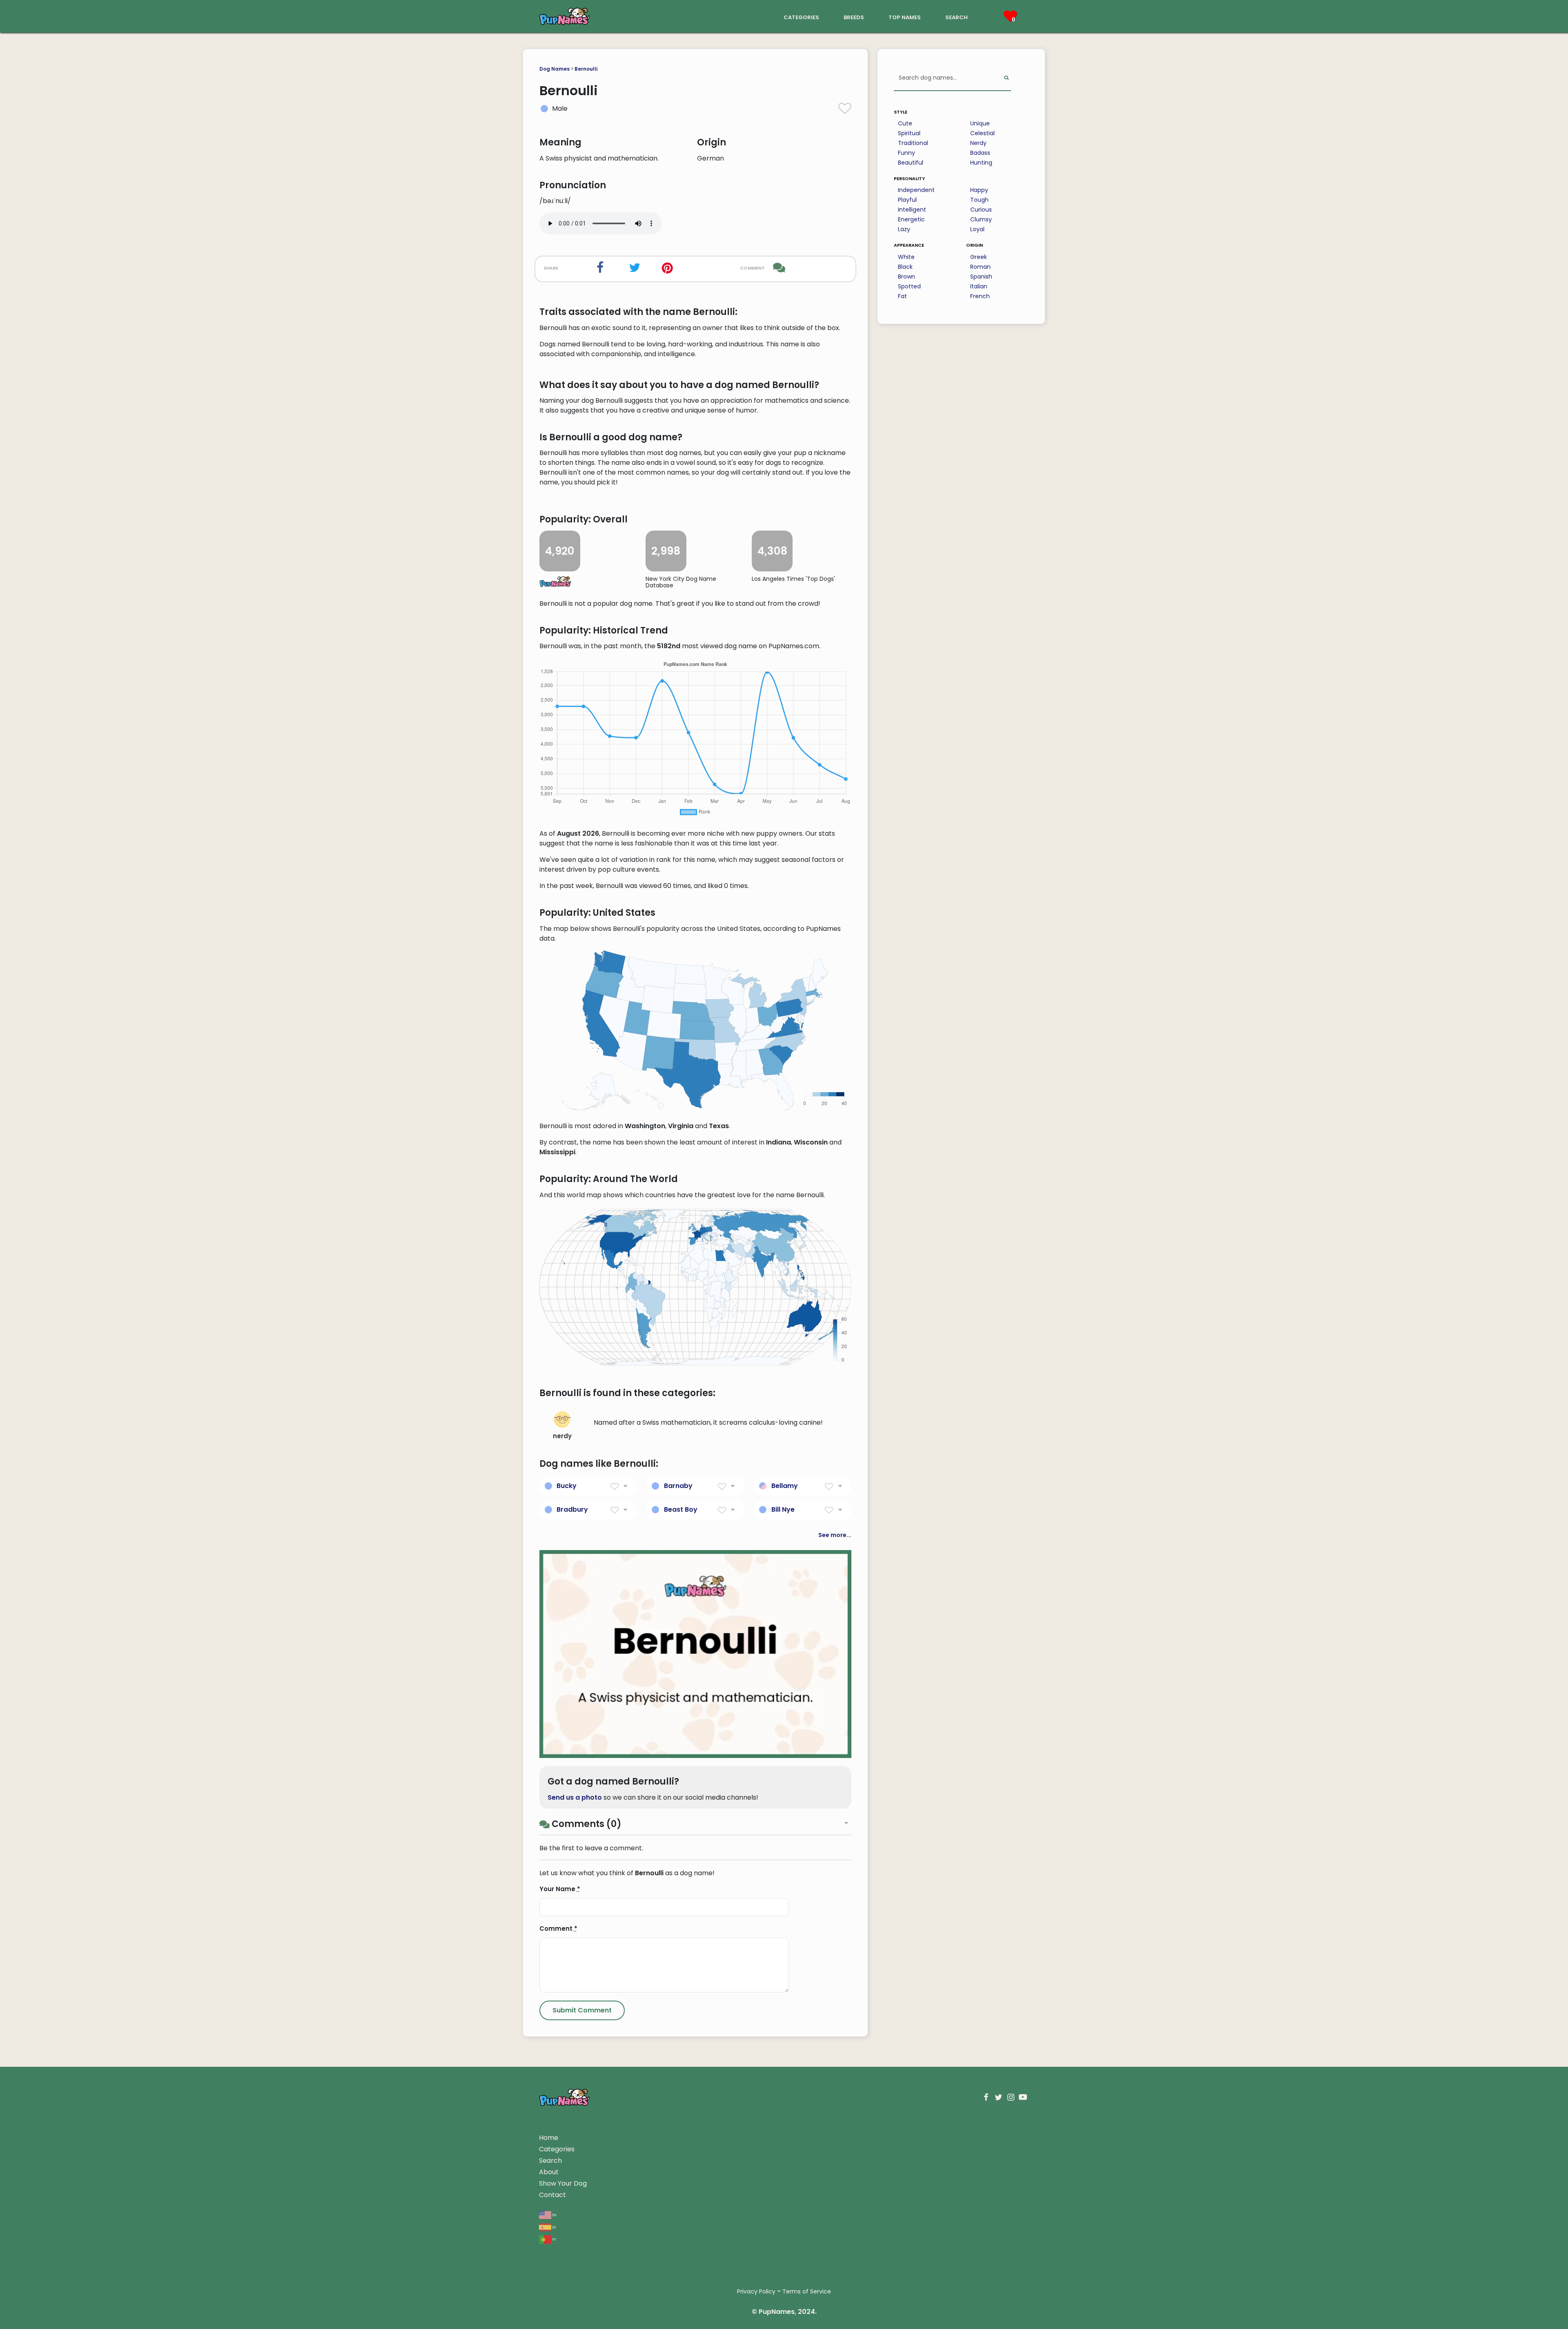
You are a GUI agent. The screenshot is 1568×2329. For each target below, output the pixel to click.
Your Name (560, 1889)
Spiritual (909, 133)
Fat (902, 296)
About (549, 2172)
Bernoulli (586, 69)
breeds (854, 17)
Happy (979, 190)
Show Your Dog (563, 2183)
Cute (905, 123)
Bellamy (785, 1486)
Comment (558, 1929)
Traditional (913, 143)
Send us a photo (575, 1797)
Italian (979, 286)
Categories (557, 2149)
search (957, 17)
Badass (980, 153)
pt (554, 2239)
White (906, 257)
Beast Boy (681, 1509)
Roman (980, 267)
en (554, 2214)
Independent (916, 190)
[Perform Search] (1006, 78)
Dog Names (555, 69)
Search (550, 2161)
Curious (981, 210)
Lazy (904, 229)
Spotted (909, 286)
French (980, 296)
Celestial (982, 133)
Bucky (567, 1486)
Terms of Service (807, 2291)
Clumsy (981, 219)
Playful (907, 200)
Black (905, 267)
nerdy (562, 1436)
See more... (835, 1535)
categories (801, 17)
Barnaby (678, 1486)
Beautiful (911, 163)
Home (549, 2138)
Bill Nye (783, 1509)
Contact (552, 2195)
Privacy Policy (756, 2291)
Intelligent (912, 210)
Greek (979, 257)
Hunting (981, 163)
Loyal (977, 229)
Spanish (981, 277)
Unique (980, 123)
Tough (979, 200)
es (553, 2227)
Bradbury (572, 1509)
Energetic (911, 219)
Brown (906, 277)
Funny (906, 153)
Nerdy (978, 143)
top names (905, 17)
